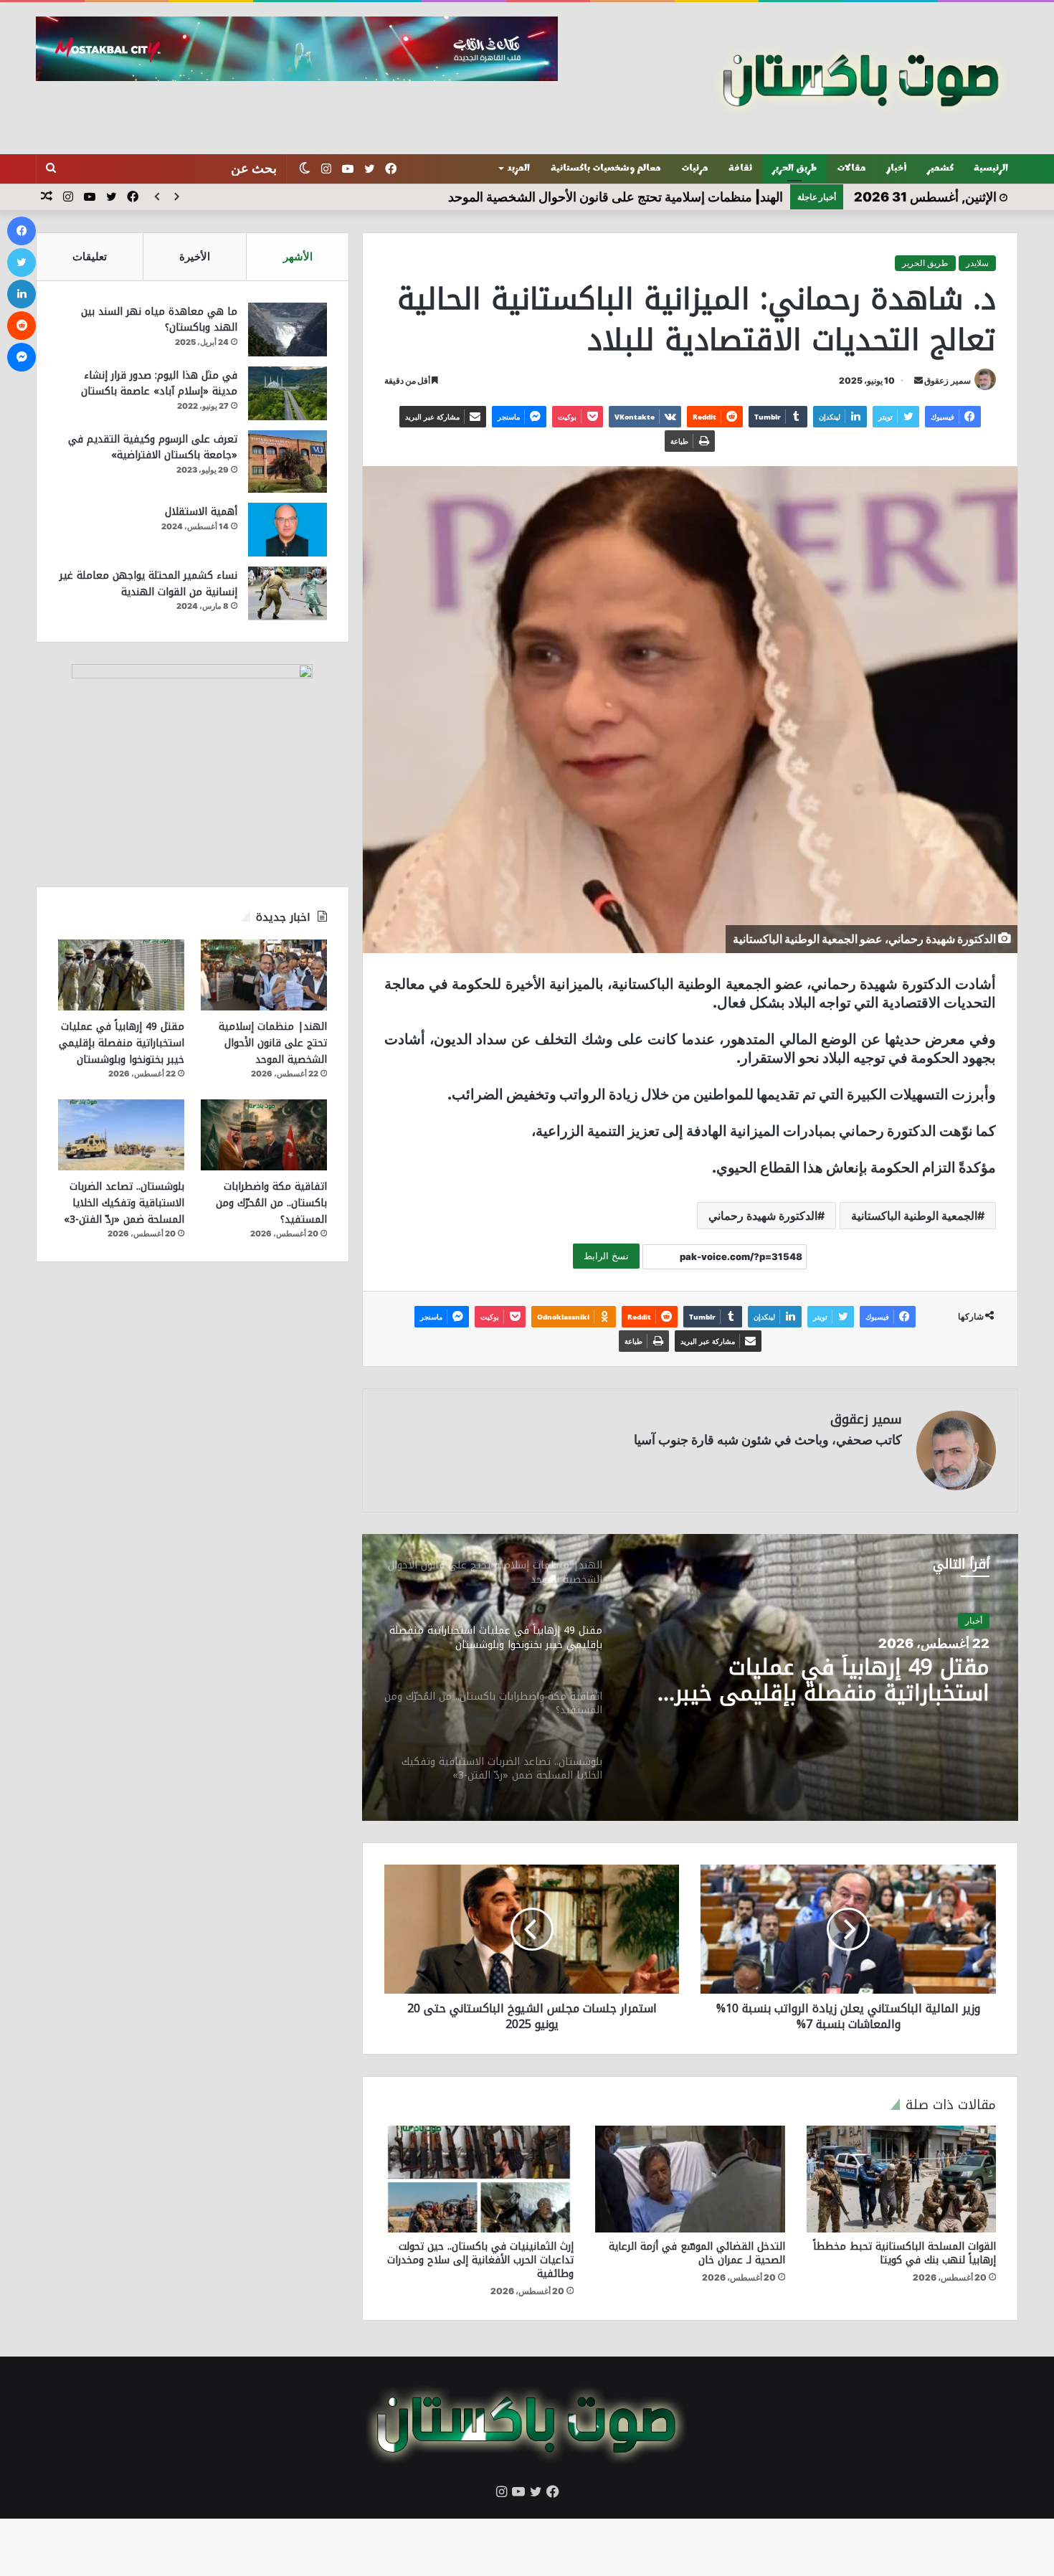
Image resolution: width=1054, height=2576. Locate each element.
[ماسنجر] (22, 357)
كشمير (940, 169)
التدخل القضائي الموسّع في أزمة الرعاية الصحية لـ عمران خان (697, 2253)
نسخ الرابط (606, 1256)
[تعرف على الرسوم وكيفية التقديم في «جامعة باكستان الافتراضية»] (288, 461)
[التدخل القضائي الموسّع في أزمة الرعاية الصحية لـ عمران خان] (690, 2179)
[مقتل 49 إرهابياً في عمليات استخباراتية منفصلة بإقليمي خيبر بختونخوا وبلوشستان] (121, 975)
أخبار (897, 169)
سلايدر (977, 263)
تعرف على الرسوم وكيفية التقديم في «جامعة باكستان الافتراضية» (153, 448)
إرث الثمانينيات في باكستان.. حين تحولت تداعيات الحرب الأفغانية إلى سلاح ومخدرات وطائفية (480, 2260)
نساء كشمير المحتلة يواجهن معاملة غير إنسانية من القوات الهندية (148, 584)
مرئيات (695, 169)
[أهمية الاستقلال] (288, 530)
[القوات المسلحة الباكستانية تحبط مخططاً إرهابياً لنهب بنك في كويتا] (901, 2179)
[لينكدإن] (22, 294)
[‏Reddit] (22, 326)
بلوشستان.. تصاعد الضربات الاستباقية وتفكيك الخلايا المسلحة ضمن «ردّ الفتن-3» (124, 1203)
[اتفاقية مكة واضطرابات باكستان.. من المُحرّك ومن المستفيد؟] (264, 1135)
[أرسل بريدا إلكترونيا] (918, 380)
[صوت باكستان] (861, 78)
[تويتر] (22, 262)
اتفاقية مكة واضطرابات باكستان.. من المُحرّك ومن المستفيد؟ (813, 1680)
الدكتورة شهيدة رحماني (763, 1216)
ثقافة (740, 169)
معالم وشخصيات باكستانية (606, 169)
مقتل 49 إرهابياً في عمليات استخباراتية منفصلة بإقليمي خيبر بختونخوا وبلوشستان (122, 1043)
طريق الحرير (794, 169)
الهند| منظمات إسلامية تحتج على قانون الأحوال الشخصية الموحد (273, 1043)
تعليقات (90, 256)
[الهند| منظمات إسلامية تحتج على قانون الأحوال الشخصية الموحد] (264, 975)
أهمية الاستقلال (201, 512)
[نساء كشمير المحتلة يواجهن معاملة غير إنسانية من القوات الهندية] (288, 593)
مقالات (851, 169)
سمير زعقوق (948, 380)
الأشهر (298, 256)
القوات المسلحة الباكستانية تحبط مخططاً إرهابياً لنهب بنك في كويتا (905, 2253)
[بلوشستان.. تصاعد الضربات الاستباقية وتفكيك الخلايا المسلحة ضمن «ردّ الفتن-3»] (121, 1135)
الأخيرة (195, 256)
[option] (690, 1677)
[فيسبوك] (22, 231)
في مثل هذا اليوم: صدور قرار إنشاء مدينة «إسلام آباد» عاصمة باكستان (159, 384)
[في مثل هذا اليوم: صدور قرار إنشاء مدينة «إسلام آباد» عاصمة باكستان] (288, 393)
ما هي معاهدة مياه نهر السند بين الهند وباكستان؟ (159, 320)
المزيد (519, 169)
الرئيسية (991, 169)
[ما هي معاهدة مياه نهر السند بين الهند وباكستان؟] (288, 330)
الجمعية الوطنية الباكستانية (914, 1216)
